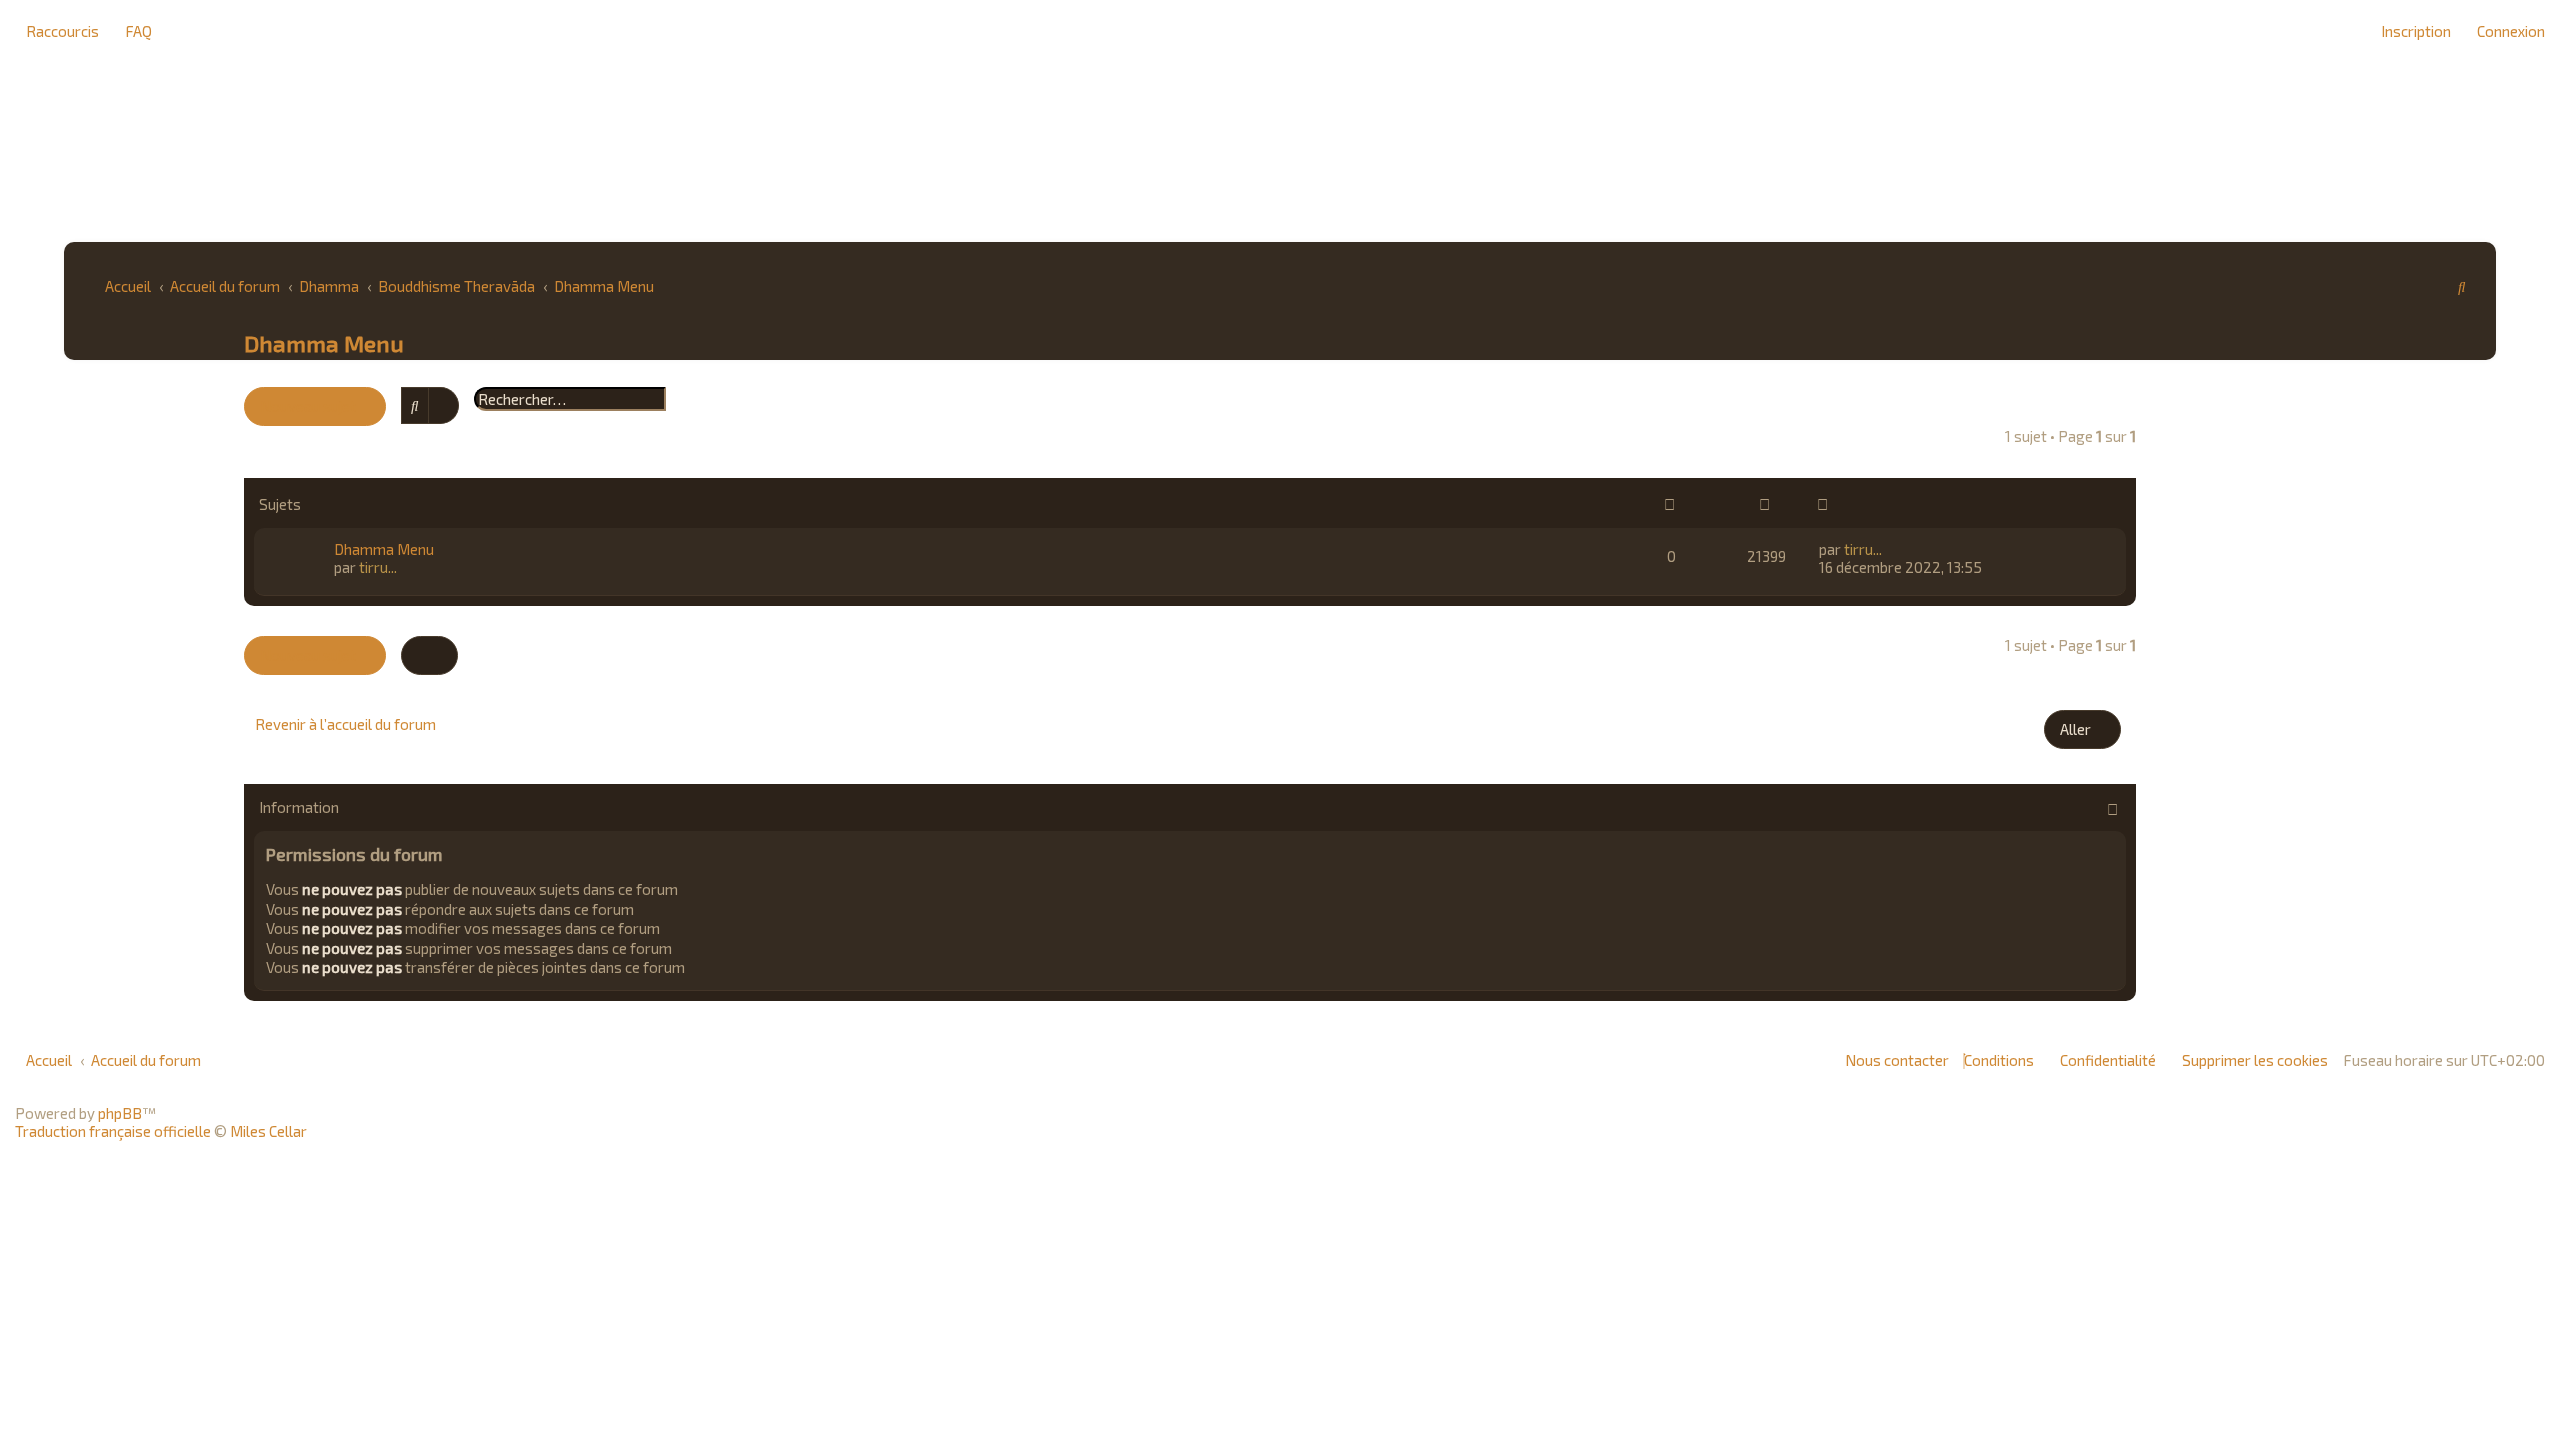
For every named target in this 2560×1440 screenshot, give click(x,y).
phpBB (120, 1113)
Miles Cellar (268, 1131)
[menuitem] (133, 31)
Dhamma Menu (324, 343)
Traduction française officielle (113, 1131)
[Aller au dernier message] (1890, 549)
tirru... (378, 567)
